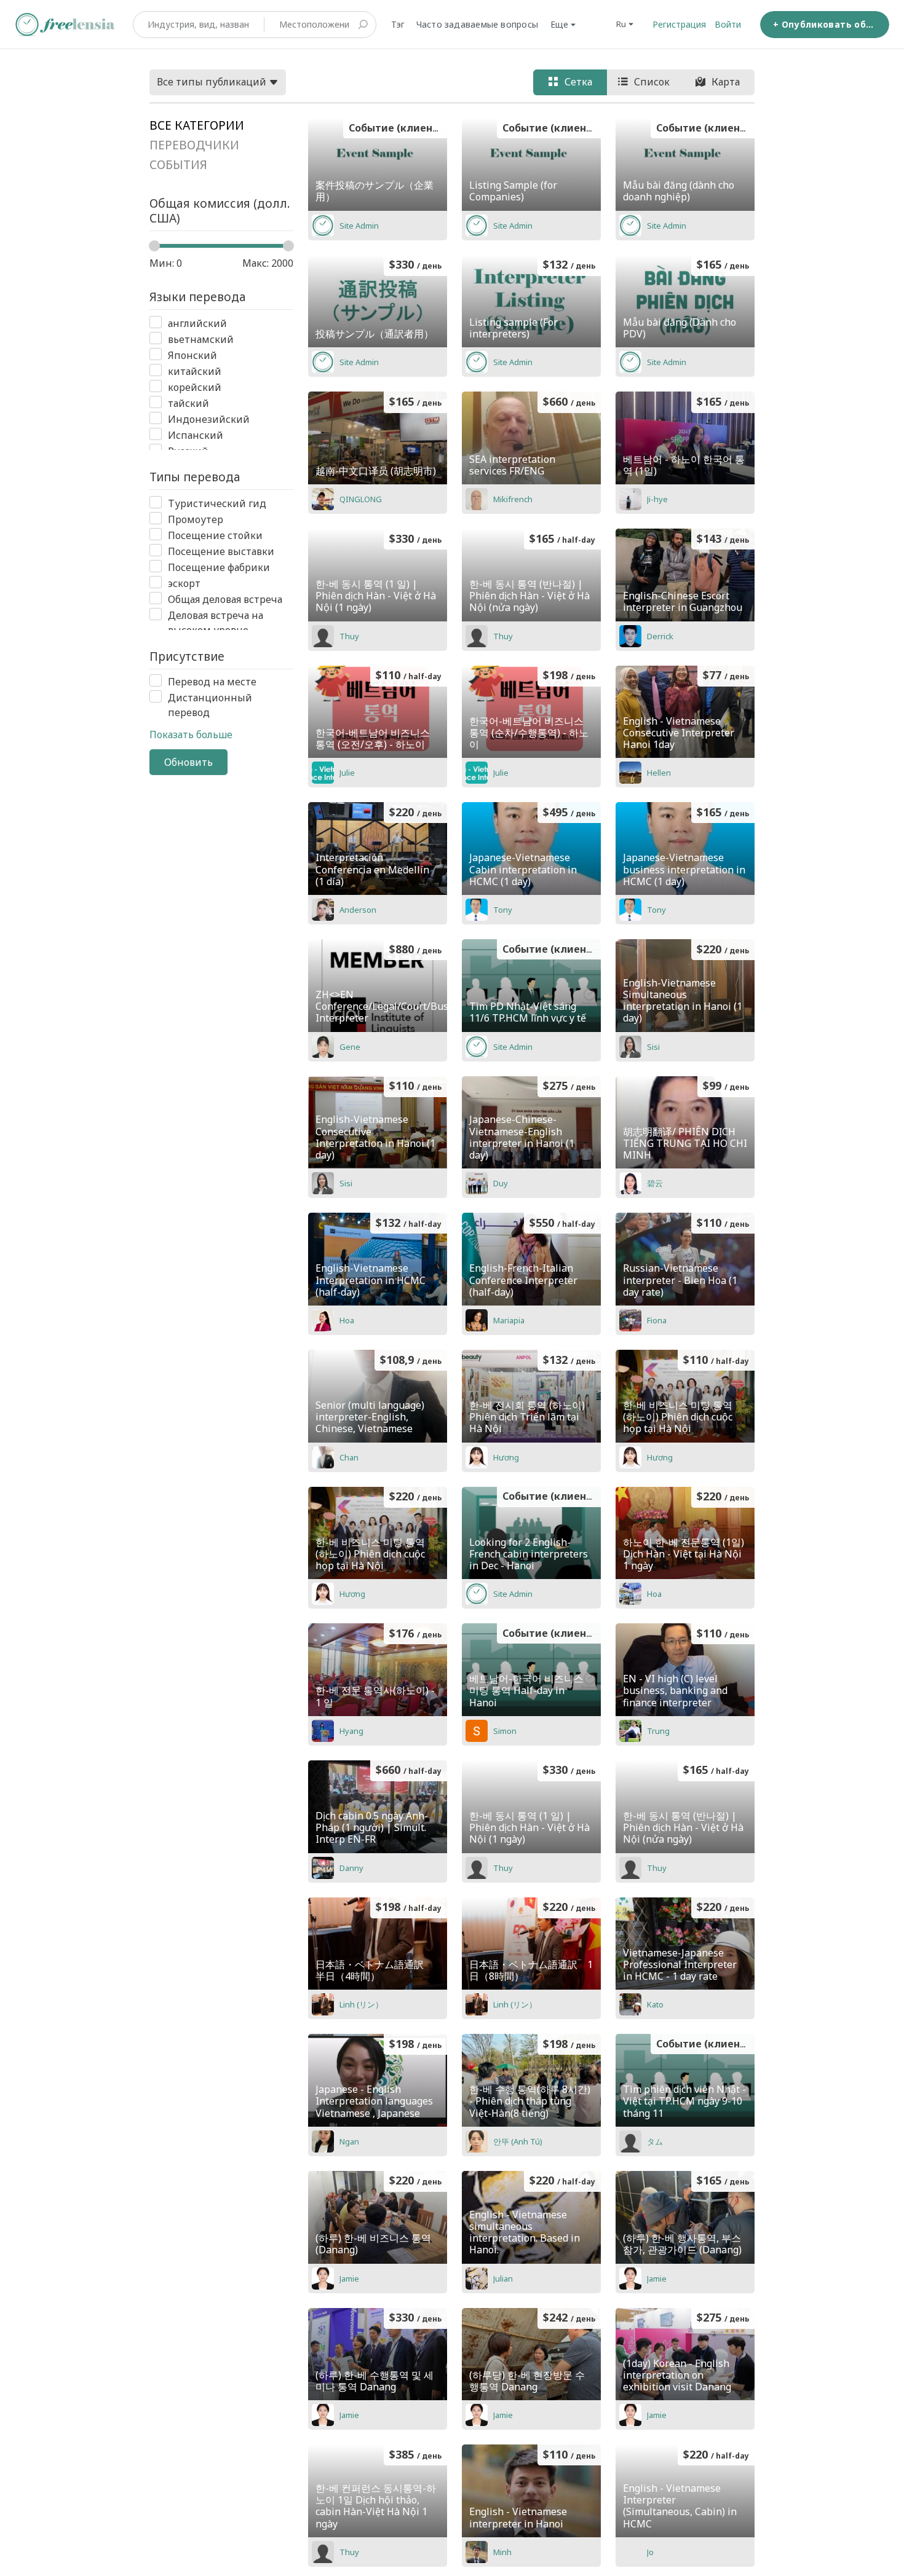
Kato (655, 2004)
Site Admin (359, 226)
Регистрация (679, 24)
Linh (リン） (361, 2004)
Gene (350, 1047)
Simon (505, 1731)
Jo (650, 2552)
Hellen (659, 773)
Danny (351, 1868)
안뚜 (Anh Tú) (518, 2141)
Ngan (349, 2141)
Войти (728, 24)
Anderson (358, 910)
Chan (349, 1457)
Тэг (398, 24)
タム (655, 2141)
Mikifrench (513, 499)
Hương (506, 1457)
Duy (501, 1183)
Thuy (349, 636)
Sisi (653, 1047)
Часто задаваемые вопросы (477, 24)
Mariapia (509, 1320)
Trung (658, 1731)
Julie (347, 773)
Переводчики (194, 145)
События (178, 165)
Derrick (660, 636)
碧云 (655, 1183)
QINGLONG (361, 499)
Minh (502, 2552)
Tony (503, 910)
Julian (503, 2279)
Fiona (657, 1320)
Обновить (188, 762)
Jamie (349, 2279)
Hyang (351, 1731)
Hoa (347, 1320)
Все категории (197, 125)
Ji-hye (657, 499)
